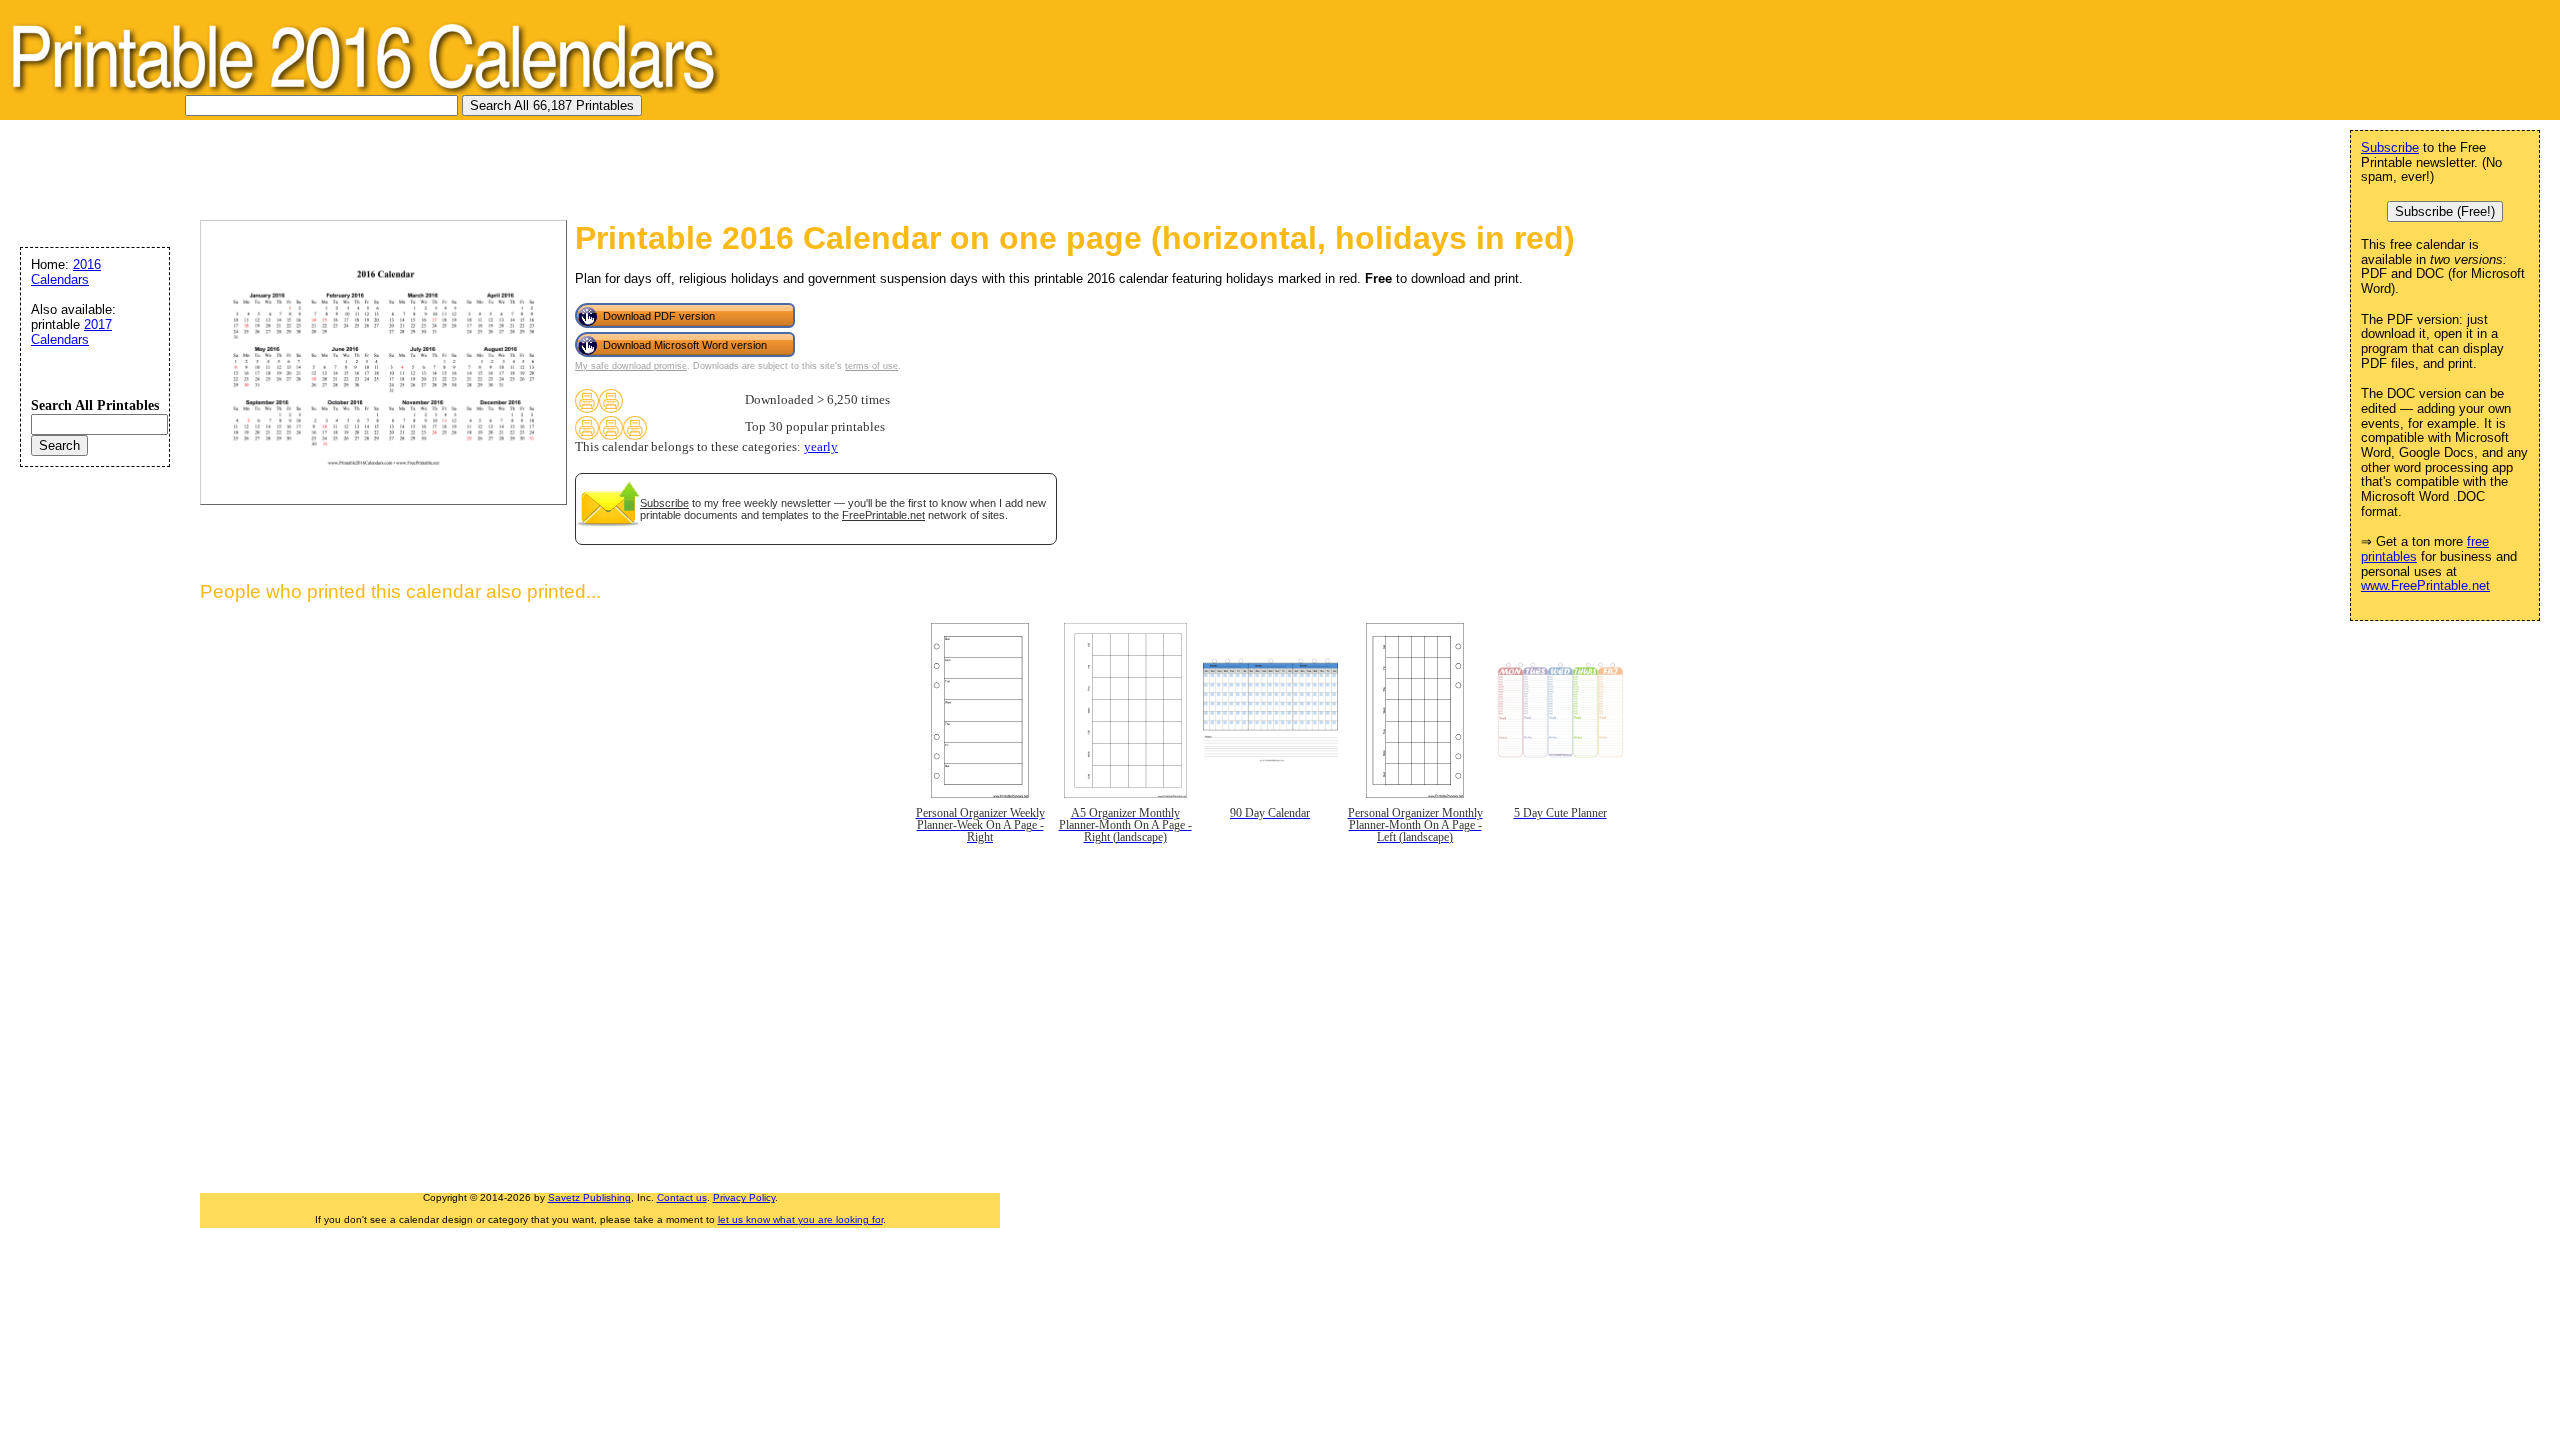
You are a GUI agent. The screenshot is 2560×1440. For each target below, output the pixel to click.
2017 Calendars (71, 332)
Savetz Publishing (589, 1197)
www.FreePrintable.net (2425, 585)
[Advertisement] (374, 165)
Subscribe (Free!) (2445, 211)
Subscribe (664, 503)
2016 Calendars (66, 272)
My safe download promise (631, 366)
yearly (821, 447)
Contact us (682, 1197)
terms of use (871, 366)
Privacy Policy (744, 1197)
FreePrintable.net (883, 515)
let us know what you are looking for (800, 1219)
